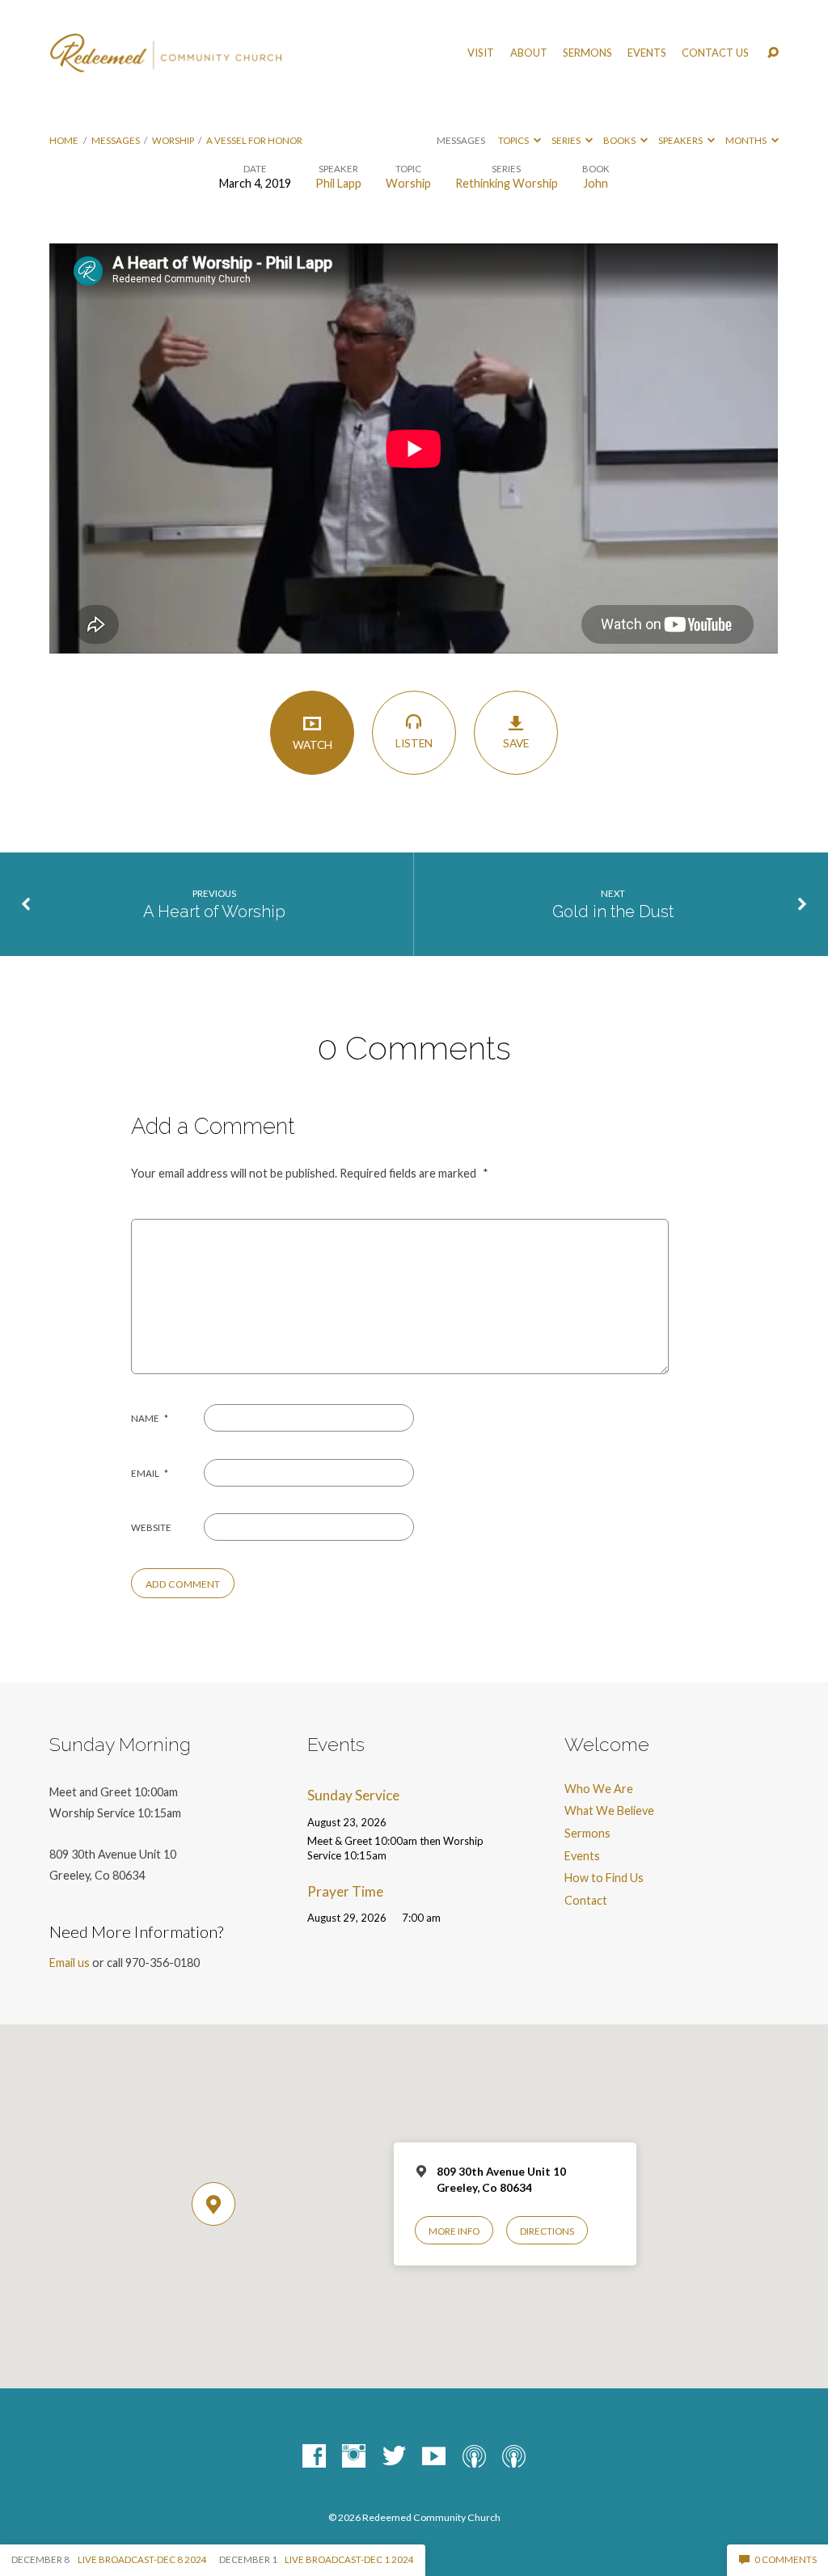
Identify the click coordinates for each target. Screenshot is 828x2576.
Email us (70, 1963)
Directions (547, 2231)
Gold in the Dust (613, 912)
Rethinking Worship (507, 183)
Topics (514, 140)
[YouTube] (434, 2457)
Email (150, 1473)
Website (151, 1527)
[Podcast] (474, 2457)
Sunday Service (353, 1795)
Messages (116, 140)
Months (747, 140)
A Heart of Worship (214, 912)
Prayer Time (345, 1891)
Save (516, 743)
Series (567, 140)
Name (150, 1418)
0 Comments (785, 2559)
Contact (586, 1900)
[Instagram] (354, 2457)
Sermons (587, 53)
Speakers (681, 140)
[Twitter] (394, 2457)
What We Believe (609, 1810)
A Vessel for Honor (254, 140)
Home (64, 140)
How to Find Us (604, 1878)
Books (620, 140)
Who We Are (599, 1789)
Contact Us (715, 53)
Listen (414, 743)
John (596, 183)
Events (647, 53)
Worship (173, 140)
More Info (454, 2231)
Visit (481, 53)
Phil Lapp (338, 183)
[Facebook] (314, 2457)
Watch (313, 745)
